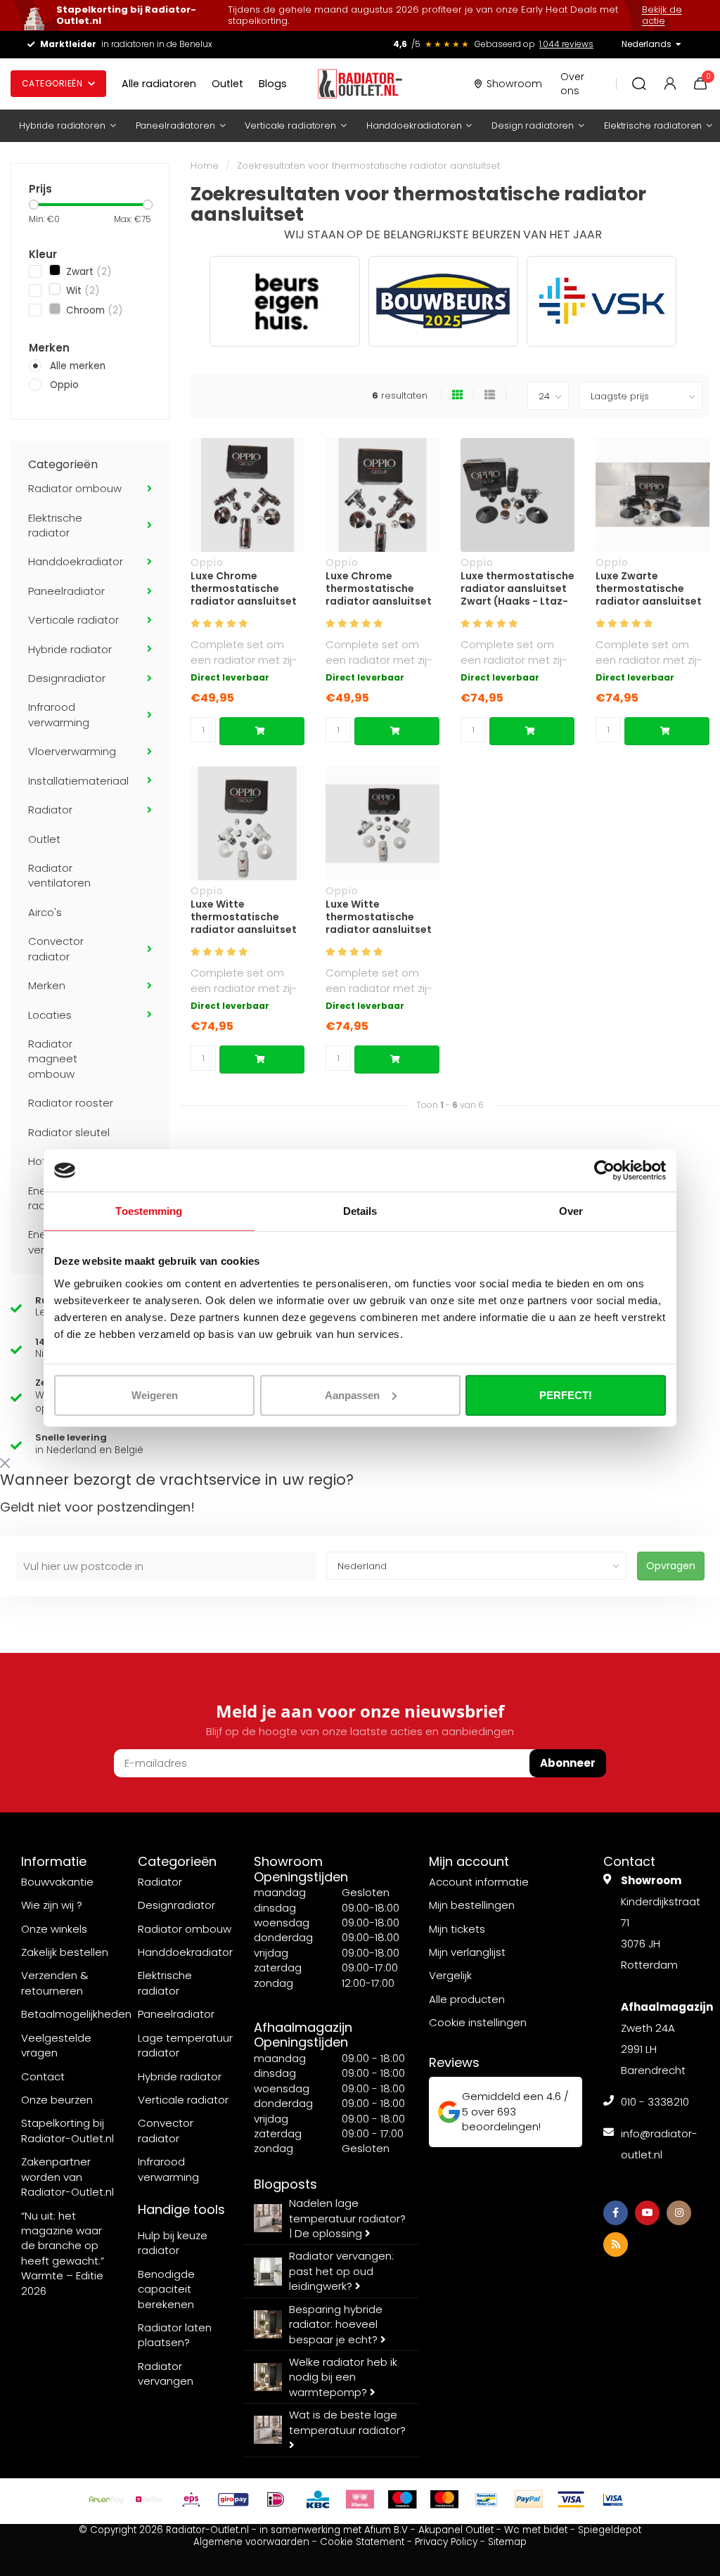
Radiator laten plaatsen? (175, 2335)
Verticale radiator (73, 620)
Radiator (50, 810)
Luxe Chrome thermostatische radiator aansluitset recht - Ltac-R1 (244, 588)
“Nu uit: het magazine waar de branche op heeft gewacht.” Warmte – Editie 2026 (63, 2253)
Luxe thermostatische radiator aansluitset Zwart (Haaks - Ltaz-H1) (517, 588)
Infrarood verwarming (59, 714)
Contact (43, 2076)
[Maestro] (402, 2499)
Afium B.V (386, 2530)
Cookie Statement (362, 2542)
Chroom (93, 310)
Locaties (50, 1015)
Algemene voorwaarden (251, 2542)
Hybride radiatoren (62, 125)
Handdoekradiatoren (414, 125)
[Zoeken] (639, 84)
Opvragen (671, 1566)
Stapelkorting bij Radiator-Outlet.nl (67, 2130)
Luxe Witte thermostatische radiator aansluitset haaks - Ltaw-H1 (244, 917)
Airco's (45, 912)
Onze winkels (54, 1929)
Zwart (87, 272)
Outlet (227, 84)
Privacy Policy (446, 2542)
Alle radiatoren (159, 84)
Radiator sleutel (69, 1132)
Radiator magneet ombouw (53, 1059)
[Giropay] (233, 2499)
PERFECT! (566, 1395)
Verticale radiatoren (290, 125)
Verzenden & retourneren (55, 1983)
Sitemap (507, 2542)
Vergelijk (450, 1975)
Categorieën (52, 83)
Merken (47, 985)
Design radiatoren (533, 125)
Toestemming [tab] (149, 1211)
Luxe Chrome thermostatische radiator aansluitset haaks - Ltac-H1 (379, 588)
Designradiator (67, 678)
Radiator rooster (71, 1103)
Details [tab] (360, 1211)
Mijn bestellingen (472, 1905)
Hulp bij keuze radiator (173, 2243)
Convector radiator (56, 948)
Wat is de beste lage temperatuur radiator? (347, 2422)
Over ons (572, 84)
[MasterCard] (444, 2499)
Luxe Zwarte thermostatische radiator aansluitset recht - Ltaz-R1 (649, 588)
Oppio (64, 385)
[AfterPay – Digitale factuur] (107, 2499)
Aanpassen (352, 1395)
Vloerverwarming (72, 751)
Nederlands (647, 44)
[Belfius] (149, 2499)
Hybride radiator (70, 649)
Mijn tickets (457, 1929)
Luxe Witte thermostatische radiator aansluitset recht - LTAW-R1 (379, 917)
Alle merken (78, 366)
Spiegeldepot (610, 2530)
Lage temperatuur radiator (185, 2045)
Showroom (514, 84)
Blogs (273, 84)
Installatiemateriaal (78, 781)
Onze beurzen (57, 2100)
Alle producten (467, 1999)
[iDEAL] (276, 2499)
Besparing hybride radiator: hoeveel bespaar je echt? (336, 2324)
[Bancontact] (487, 2499)
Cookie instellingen (478, 2022)
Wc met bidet (536, 2530)
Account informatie (479, 1882)
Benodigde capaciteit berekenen (166, 2289)
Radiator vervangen (166, 2374)
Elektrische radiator (55, 525)
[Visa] (571, 2499)
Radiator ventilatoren (59, 875)
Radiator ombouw (75, 488)
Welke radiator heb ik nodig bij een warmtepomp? (343, 2377)
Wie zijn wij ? (52, 1905)
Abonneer (568, 1763)
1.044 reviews (566, 44)
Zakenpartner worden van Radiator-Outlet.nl (67, 2177)
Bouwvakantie (57, 1882)
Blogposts (285, 2184)
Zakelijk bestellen (65, 1952)
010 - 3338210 (655, 2102)
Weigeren (155, 1395)
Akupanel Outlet (456, 2530)
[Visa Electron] (613, 2499)
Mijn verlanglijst (467, 1952)
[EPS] (191, 2499)
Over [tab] (571, 1211)
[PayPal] (529, 2499)
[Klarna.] (360, 2499)
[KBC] (318, 2499)
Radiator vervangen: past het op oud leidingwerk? (341, 2271)
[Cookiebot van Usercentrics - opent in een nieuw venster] (604, 1171)
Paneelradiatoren (175, 125)
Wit (81, 291)
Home (205, 166)
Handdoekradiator (76, 561)
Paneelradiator (66, 591)
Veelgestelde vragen (56, 2045)
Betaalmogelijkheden (76, 2014)
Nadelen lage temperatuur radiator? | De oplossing (347, 2218)
